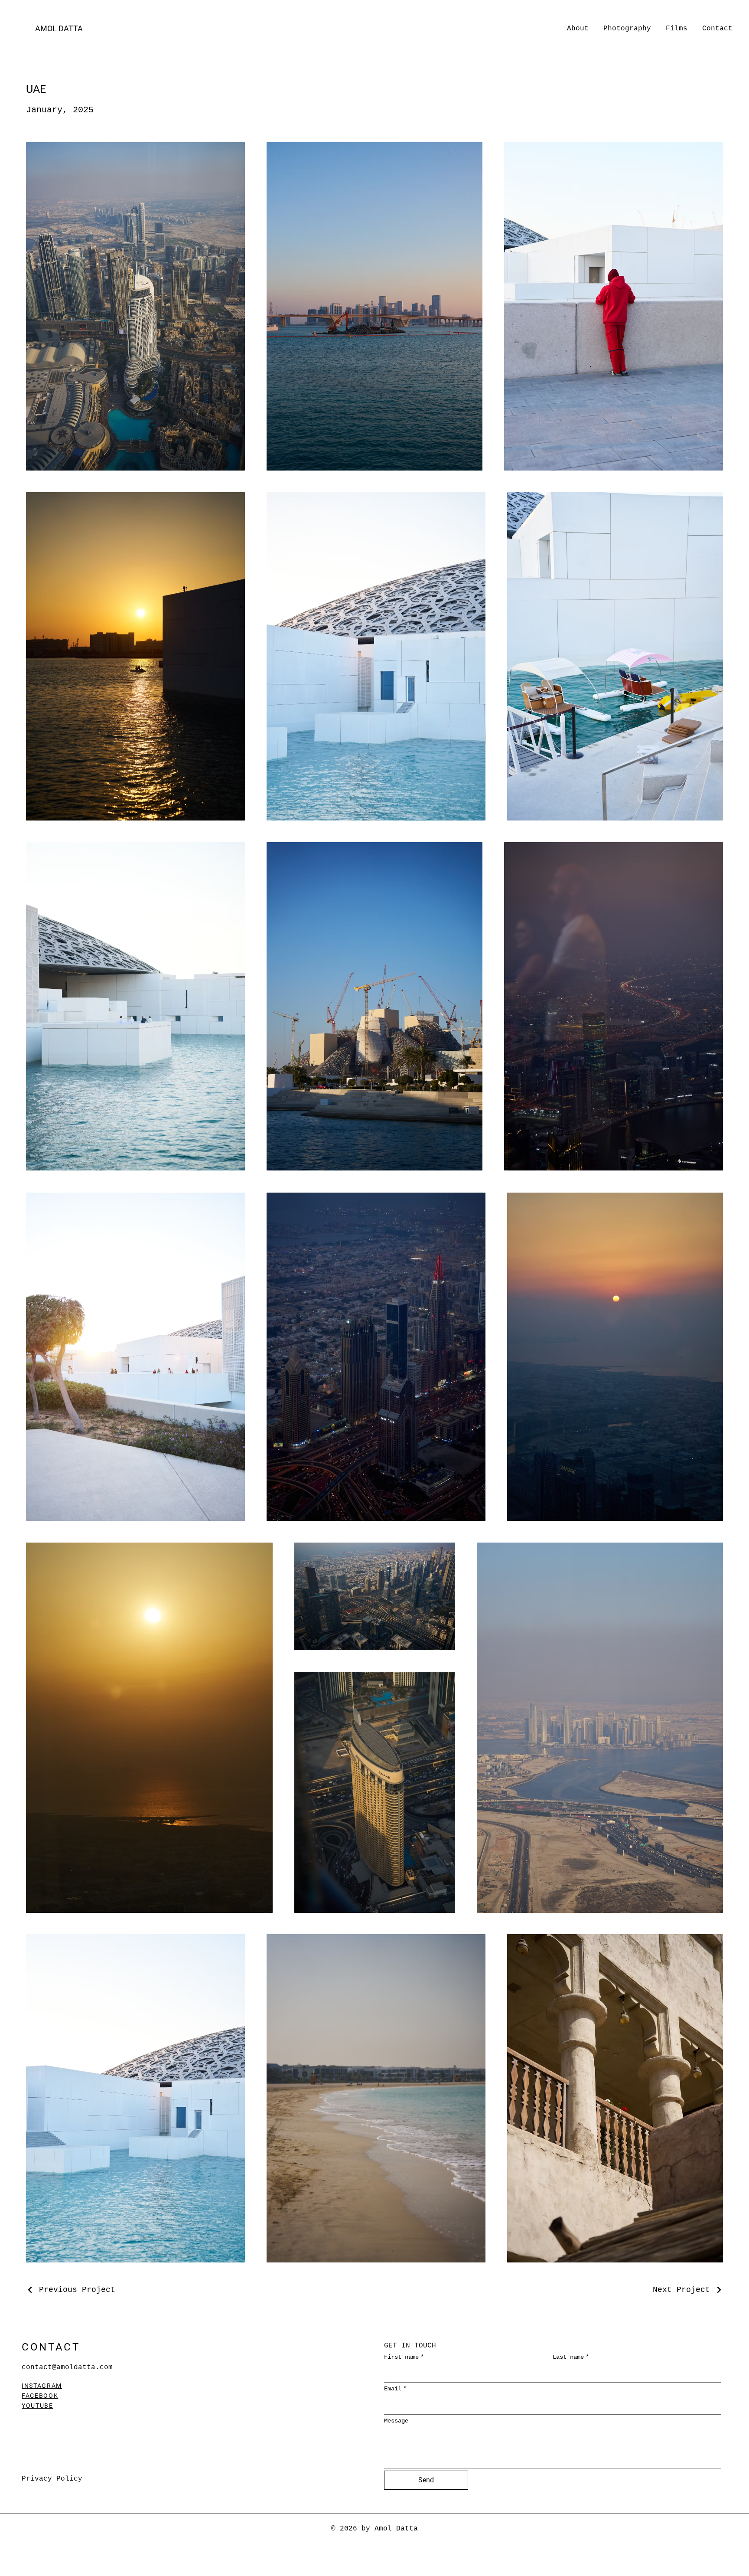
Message (396, 2421)
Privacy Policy (52, 2479)
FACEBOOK (40, 2396)
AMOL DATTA (59, 28)
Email (395, 2389)
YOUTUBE (37, 2406)
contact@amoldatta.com (67, 2367)
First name (404, 2357)
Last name (571, 2357)
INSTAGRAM (42, 2386)
